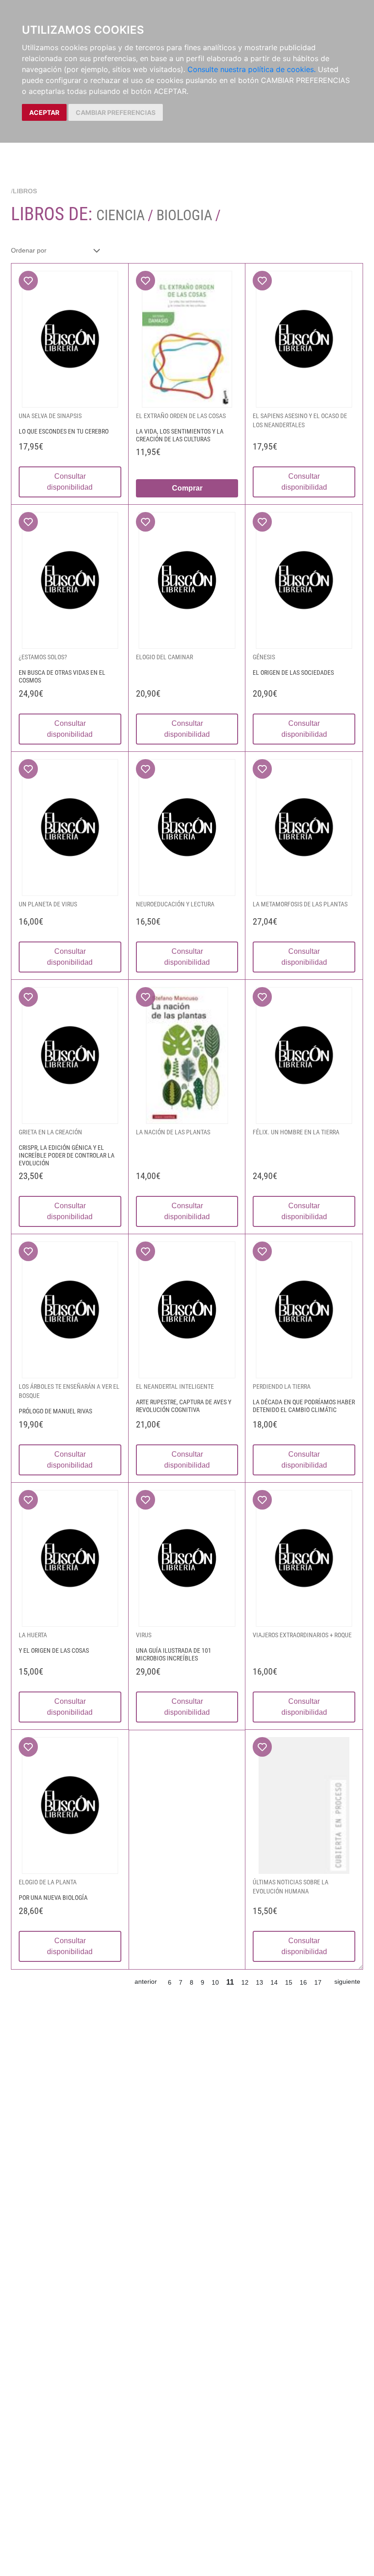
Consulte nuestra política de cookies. (252, 69)
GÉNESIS (264, 657)
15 (289, 1982)
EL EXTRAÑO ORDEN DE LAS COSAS (181, 416)
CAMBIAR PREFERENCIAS (116, 112)
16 (303, 1982)
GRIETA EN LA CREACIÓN (50, 1132)
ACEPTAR (44, 112)
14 (274, 1982)
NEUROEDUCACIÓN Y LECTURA (175, 904)
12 (245, 1982)
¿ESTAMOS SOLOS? (43, 657)
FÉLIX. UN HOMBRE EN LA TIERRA (296, 1132)
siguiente (347, 1981)
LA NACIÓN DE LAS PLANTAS (173, 1132)
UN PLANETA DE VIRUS (48, 904)
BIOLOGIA (184, 215)
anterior (146, 1981)
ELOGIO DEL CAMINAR (164, 657)
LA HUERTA (33, 1635)
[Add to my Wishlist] (28, 281)
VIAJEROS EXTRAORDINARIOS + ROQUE (302, 1635)
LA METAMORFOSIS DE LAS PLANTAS (300, 904)
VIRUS (144, 1635)
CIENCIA (122, 215)
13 (260, 1982)
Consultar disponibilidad (70, 482)
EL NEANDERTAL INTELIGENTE (175, 1386)
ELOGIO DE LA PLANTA (48, 1882)
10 (215, 1982)
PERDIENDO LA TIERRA (282, 1386)
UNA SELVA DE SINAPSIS (50, 416)
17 (318, 1982)
